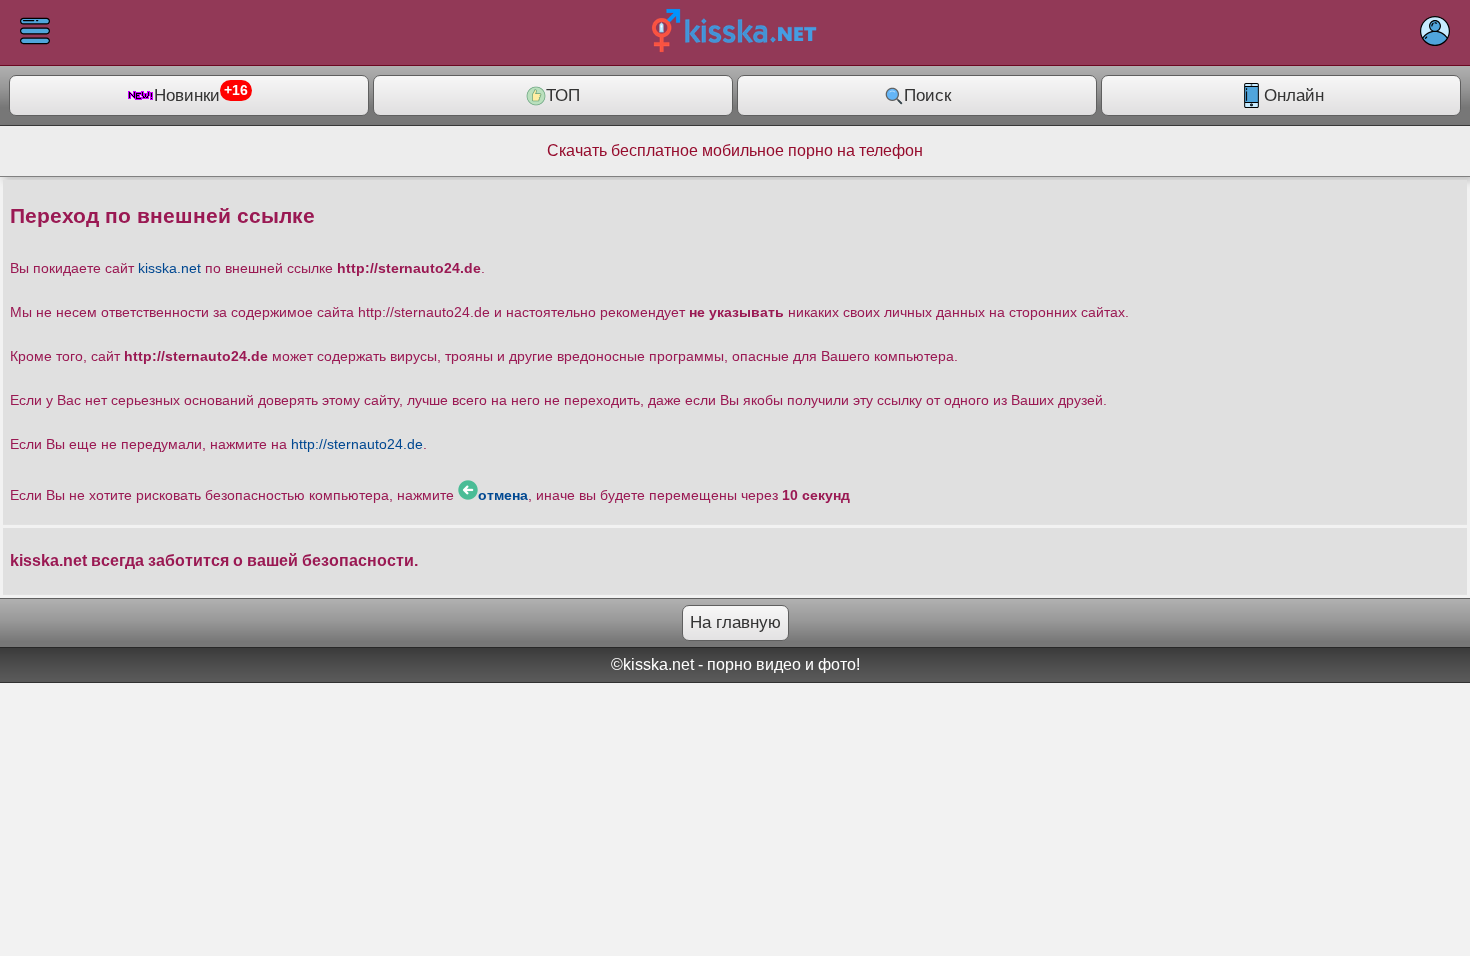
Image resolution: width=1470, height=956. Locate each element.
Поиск (927, 95)
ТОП (563, 95)
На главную (735, 622)
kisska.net (169, 268)
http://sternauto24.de (357, 444)
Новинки (201, 94)
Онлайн (1294, 95)
